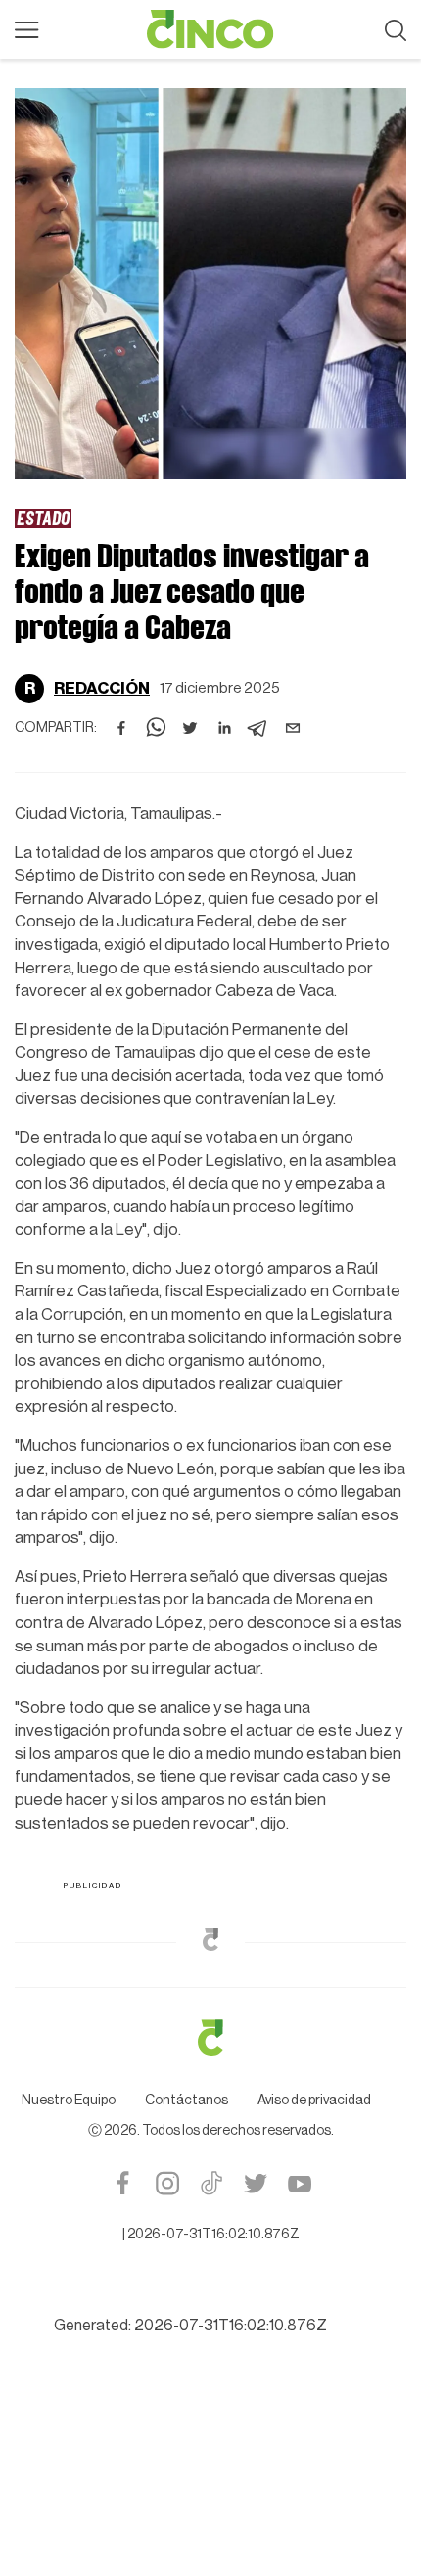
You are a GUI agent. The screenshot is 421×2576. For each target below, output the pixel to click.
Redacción (102, 688)
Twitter (255, 2183)
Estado (43, 518)
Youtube (299, 2183)
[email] (293, 728)
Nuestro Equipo (69, 2101)
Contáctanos (187, 2101)
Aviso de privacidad (314, 2101)
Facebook (123, 2183)
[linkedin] (224, 728)
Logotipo (210, 29)
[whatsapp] (156, 728)
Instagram (167, 2183)
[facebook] (121, 728)
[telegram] (258, 728)
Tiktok (211, 2183)
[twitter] (190, 728)
